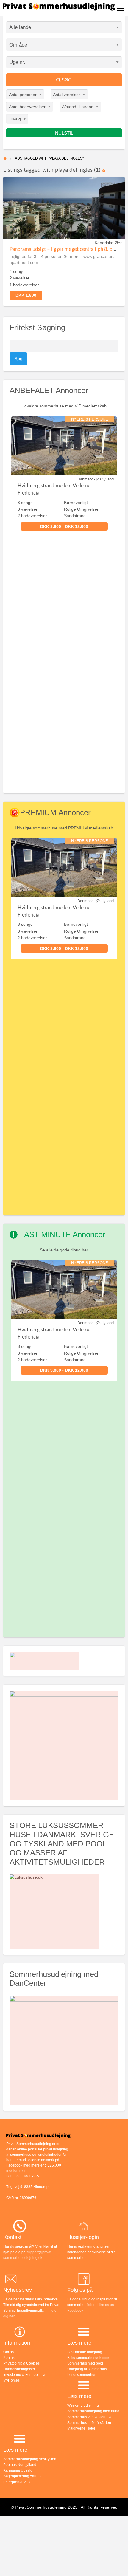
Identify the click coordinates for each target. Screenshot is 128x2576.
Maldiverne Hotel (81, 2428)
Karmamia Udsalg (18, 2470)
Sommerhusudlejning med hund (93, 2411)
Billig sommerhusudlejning (89, 2358)
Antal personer (23, 95)
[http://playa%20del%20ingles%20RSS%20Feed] (103, 170)
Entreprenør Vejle (17, 2482)
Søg (66, 80)
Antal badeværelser (27, 107)
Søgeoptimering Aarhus (22, 2476)
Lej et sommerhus (82, 2375)
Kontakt (9, 2358)
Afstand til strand (78, 107)
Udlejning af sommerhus (87, 2369)
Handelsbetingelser (19, 2369)
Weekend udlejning (83, 2405)
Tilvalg (15, 119)
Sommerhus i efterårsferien (89, 2423)
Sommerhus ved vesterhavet (90, 2417)
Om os (8, 2352)
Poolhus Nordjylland (20, 2465)
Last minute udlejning (85, 2352)
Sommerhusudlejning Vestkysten (30, 2459)
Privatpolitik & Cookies (21, 2363)
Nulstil (64, 133)
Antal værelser (67, 95)
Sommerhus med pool (85, 2363)
